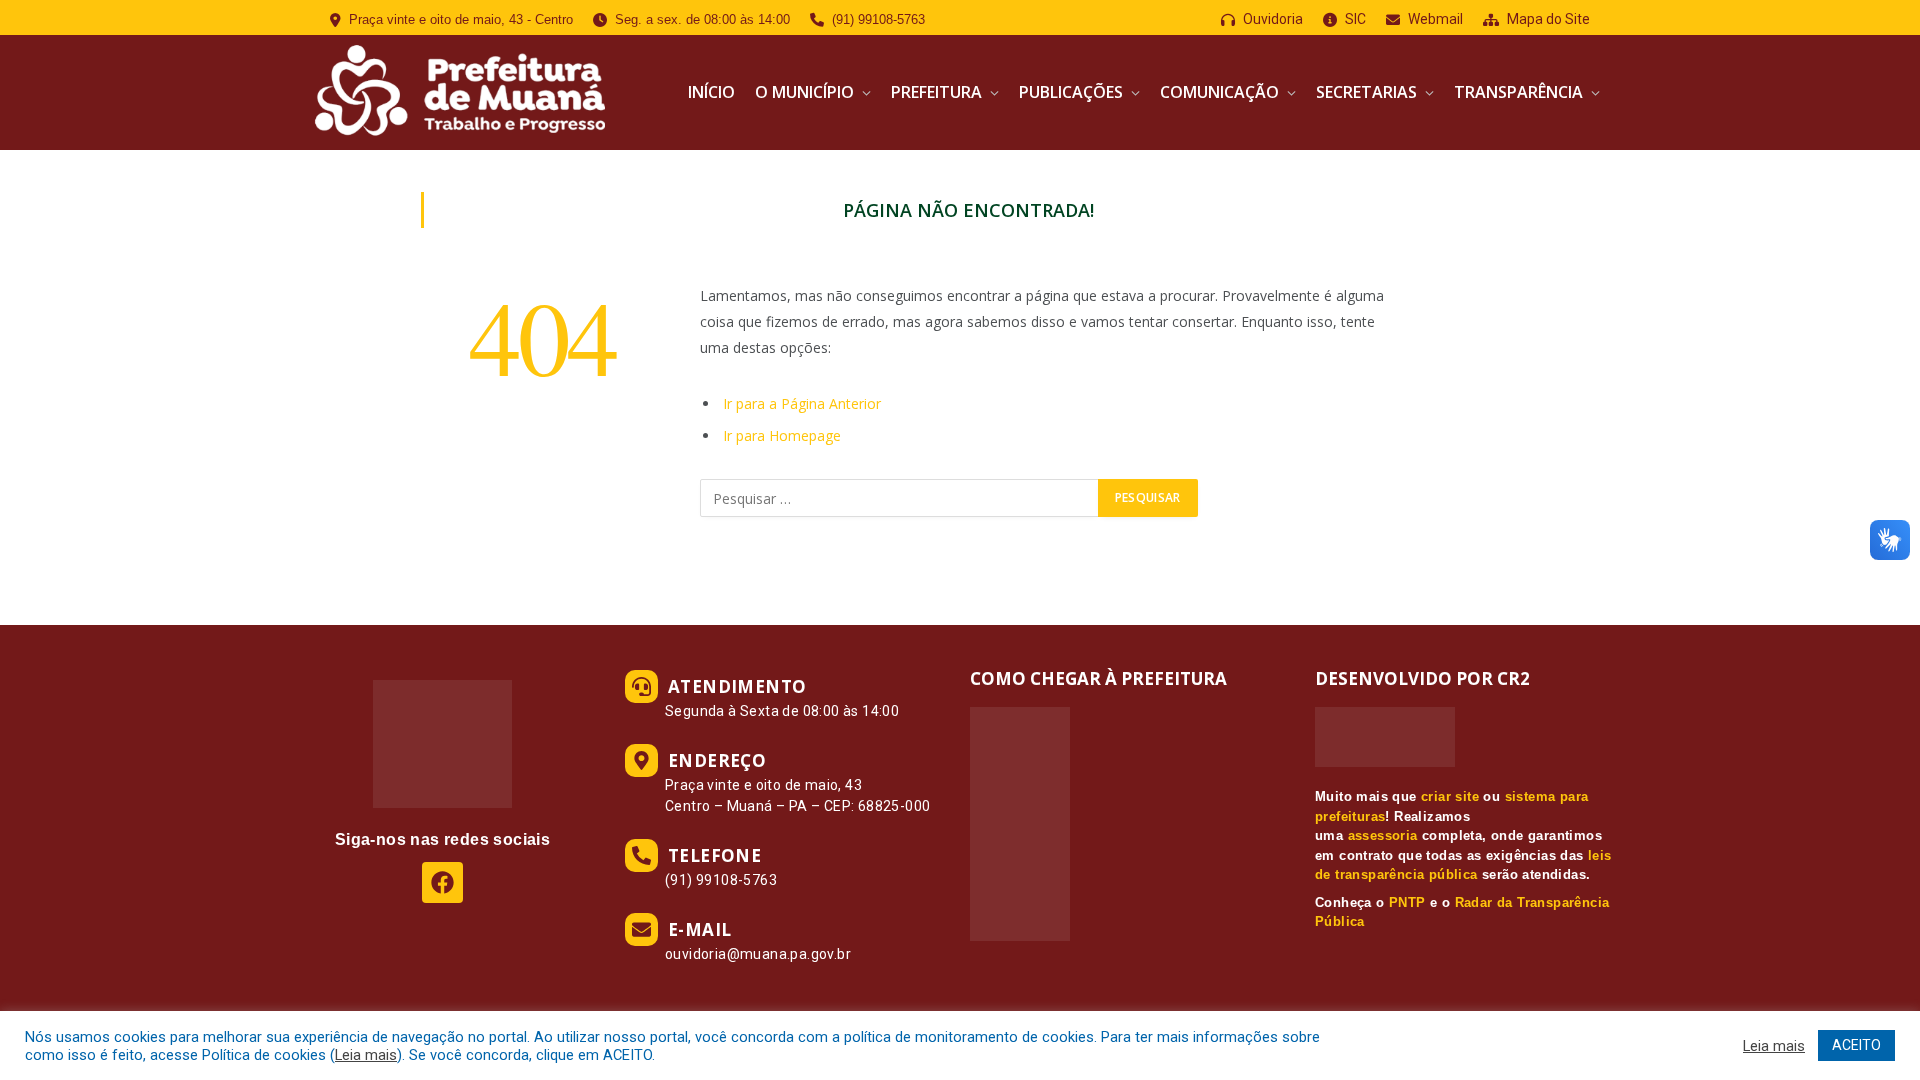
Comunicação (1219, 92)
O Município (804, 92)
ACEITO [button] (1856, 1045)
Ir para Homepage (782, 435)
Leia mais (366, 1055)
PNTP (1407, 902)
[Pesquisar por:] (900, 498)
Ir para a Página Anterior (802, 403)
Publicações (1071, 92)
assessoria (1383, 835)
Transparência (1518, 92)
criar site (1450, 796)
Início (711, 92)
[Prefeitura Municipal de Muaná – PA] (457, 92)
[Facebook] (442, 882)
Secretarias (1366, 92)
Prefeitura (936, 92)
